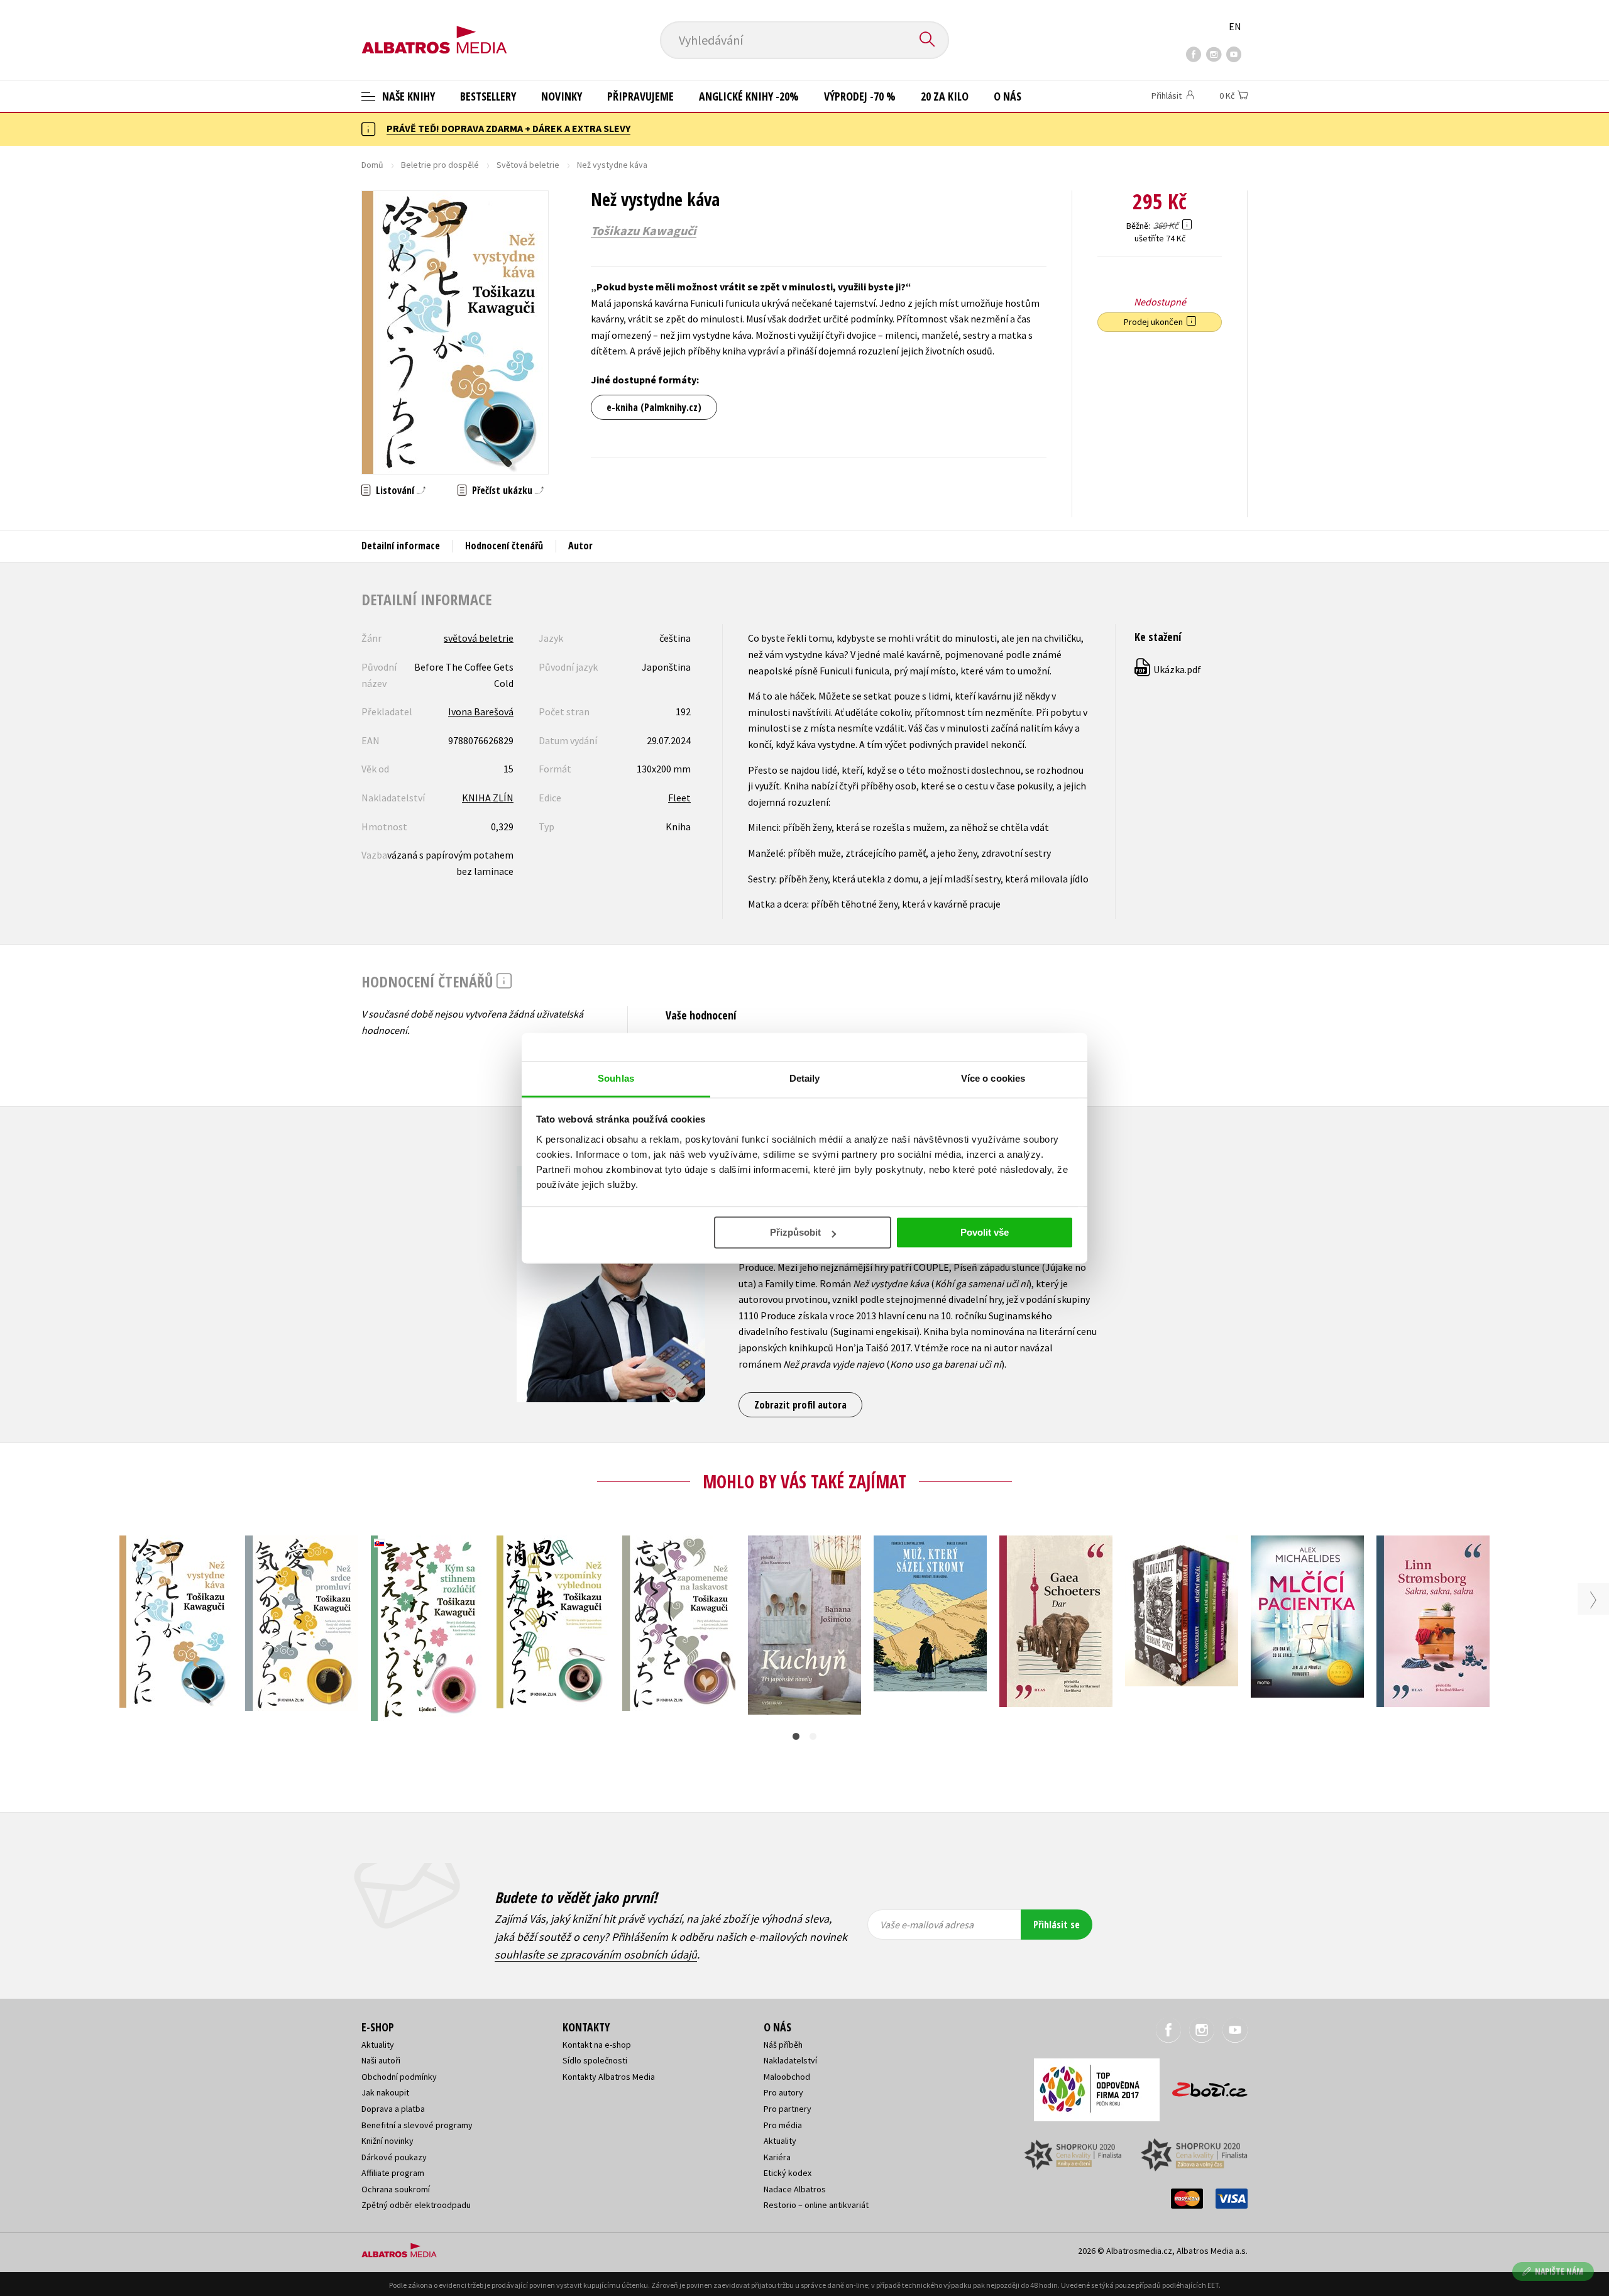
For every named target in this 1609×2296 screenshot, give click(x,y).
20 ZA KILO (945, 96)
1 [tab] (796, 1736)
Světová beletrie (528, 165)
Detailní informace (401, 546)
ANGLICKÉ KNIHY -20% (749, 96)
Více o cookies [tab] (993, 1078)
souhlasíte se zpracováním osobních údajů (596, 1954)
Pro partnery (788, 2109)
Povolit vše (985, 1232)
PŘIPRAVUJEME (640, 96)
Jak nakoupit (385, 2092)
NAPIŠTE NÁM (1559, 2271)
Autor (580, 546)
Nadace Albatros (795, 2189)
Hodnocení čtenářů (504, 546)
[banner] (434, 30)
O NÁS (1008, 96)
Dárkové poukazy (394, 2157)
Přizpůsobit (795, 1232)
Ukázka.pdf (1168, 669)
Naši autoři (381, 2060)
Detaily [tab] (805, 1078)
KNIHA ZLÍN (488, 798)
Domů (372, 165)
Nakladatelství (790, 2060)
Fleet (679, 798)
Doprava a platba (393, 2109)
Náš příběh (783, 2045)
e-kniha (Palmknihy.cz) (654, 407)
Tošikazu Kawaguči (644, 231)
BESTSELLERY (488, 96)
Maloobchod (787, 2077)
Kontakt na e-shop (597, 2045)
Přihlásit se (1057, 1925)
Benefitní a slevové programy (417, 2125)
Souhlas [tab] (616, 1078)
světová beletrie (479, 638)
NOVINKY (562, 96)
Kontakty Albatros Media (609, 2077)
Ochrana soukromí (396, 2189)
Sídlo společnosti (595, 2060)
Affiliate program (393, 2173)
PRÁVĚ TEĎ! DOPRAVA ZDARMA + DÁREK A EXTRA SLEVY (508, 128)
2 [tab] (813, 1736)
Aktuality (378, 2045)
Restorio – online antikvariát (816, 2205)
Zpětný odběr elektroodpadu (416, 2205)
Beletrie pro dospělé (440, 165)
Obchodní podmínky (399, 2077)
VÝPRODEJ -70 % (860, 96)
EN (1235, 26)
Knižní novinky (387, 2141)
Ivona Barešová (481, 711)
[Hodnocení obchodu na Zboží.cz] (1204, 2086)
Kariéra (777, 2157)
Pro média (783, 2125)
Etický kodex (788, 2173)
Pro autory (783, 2092)
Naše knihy (407, 96)
